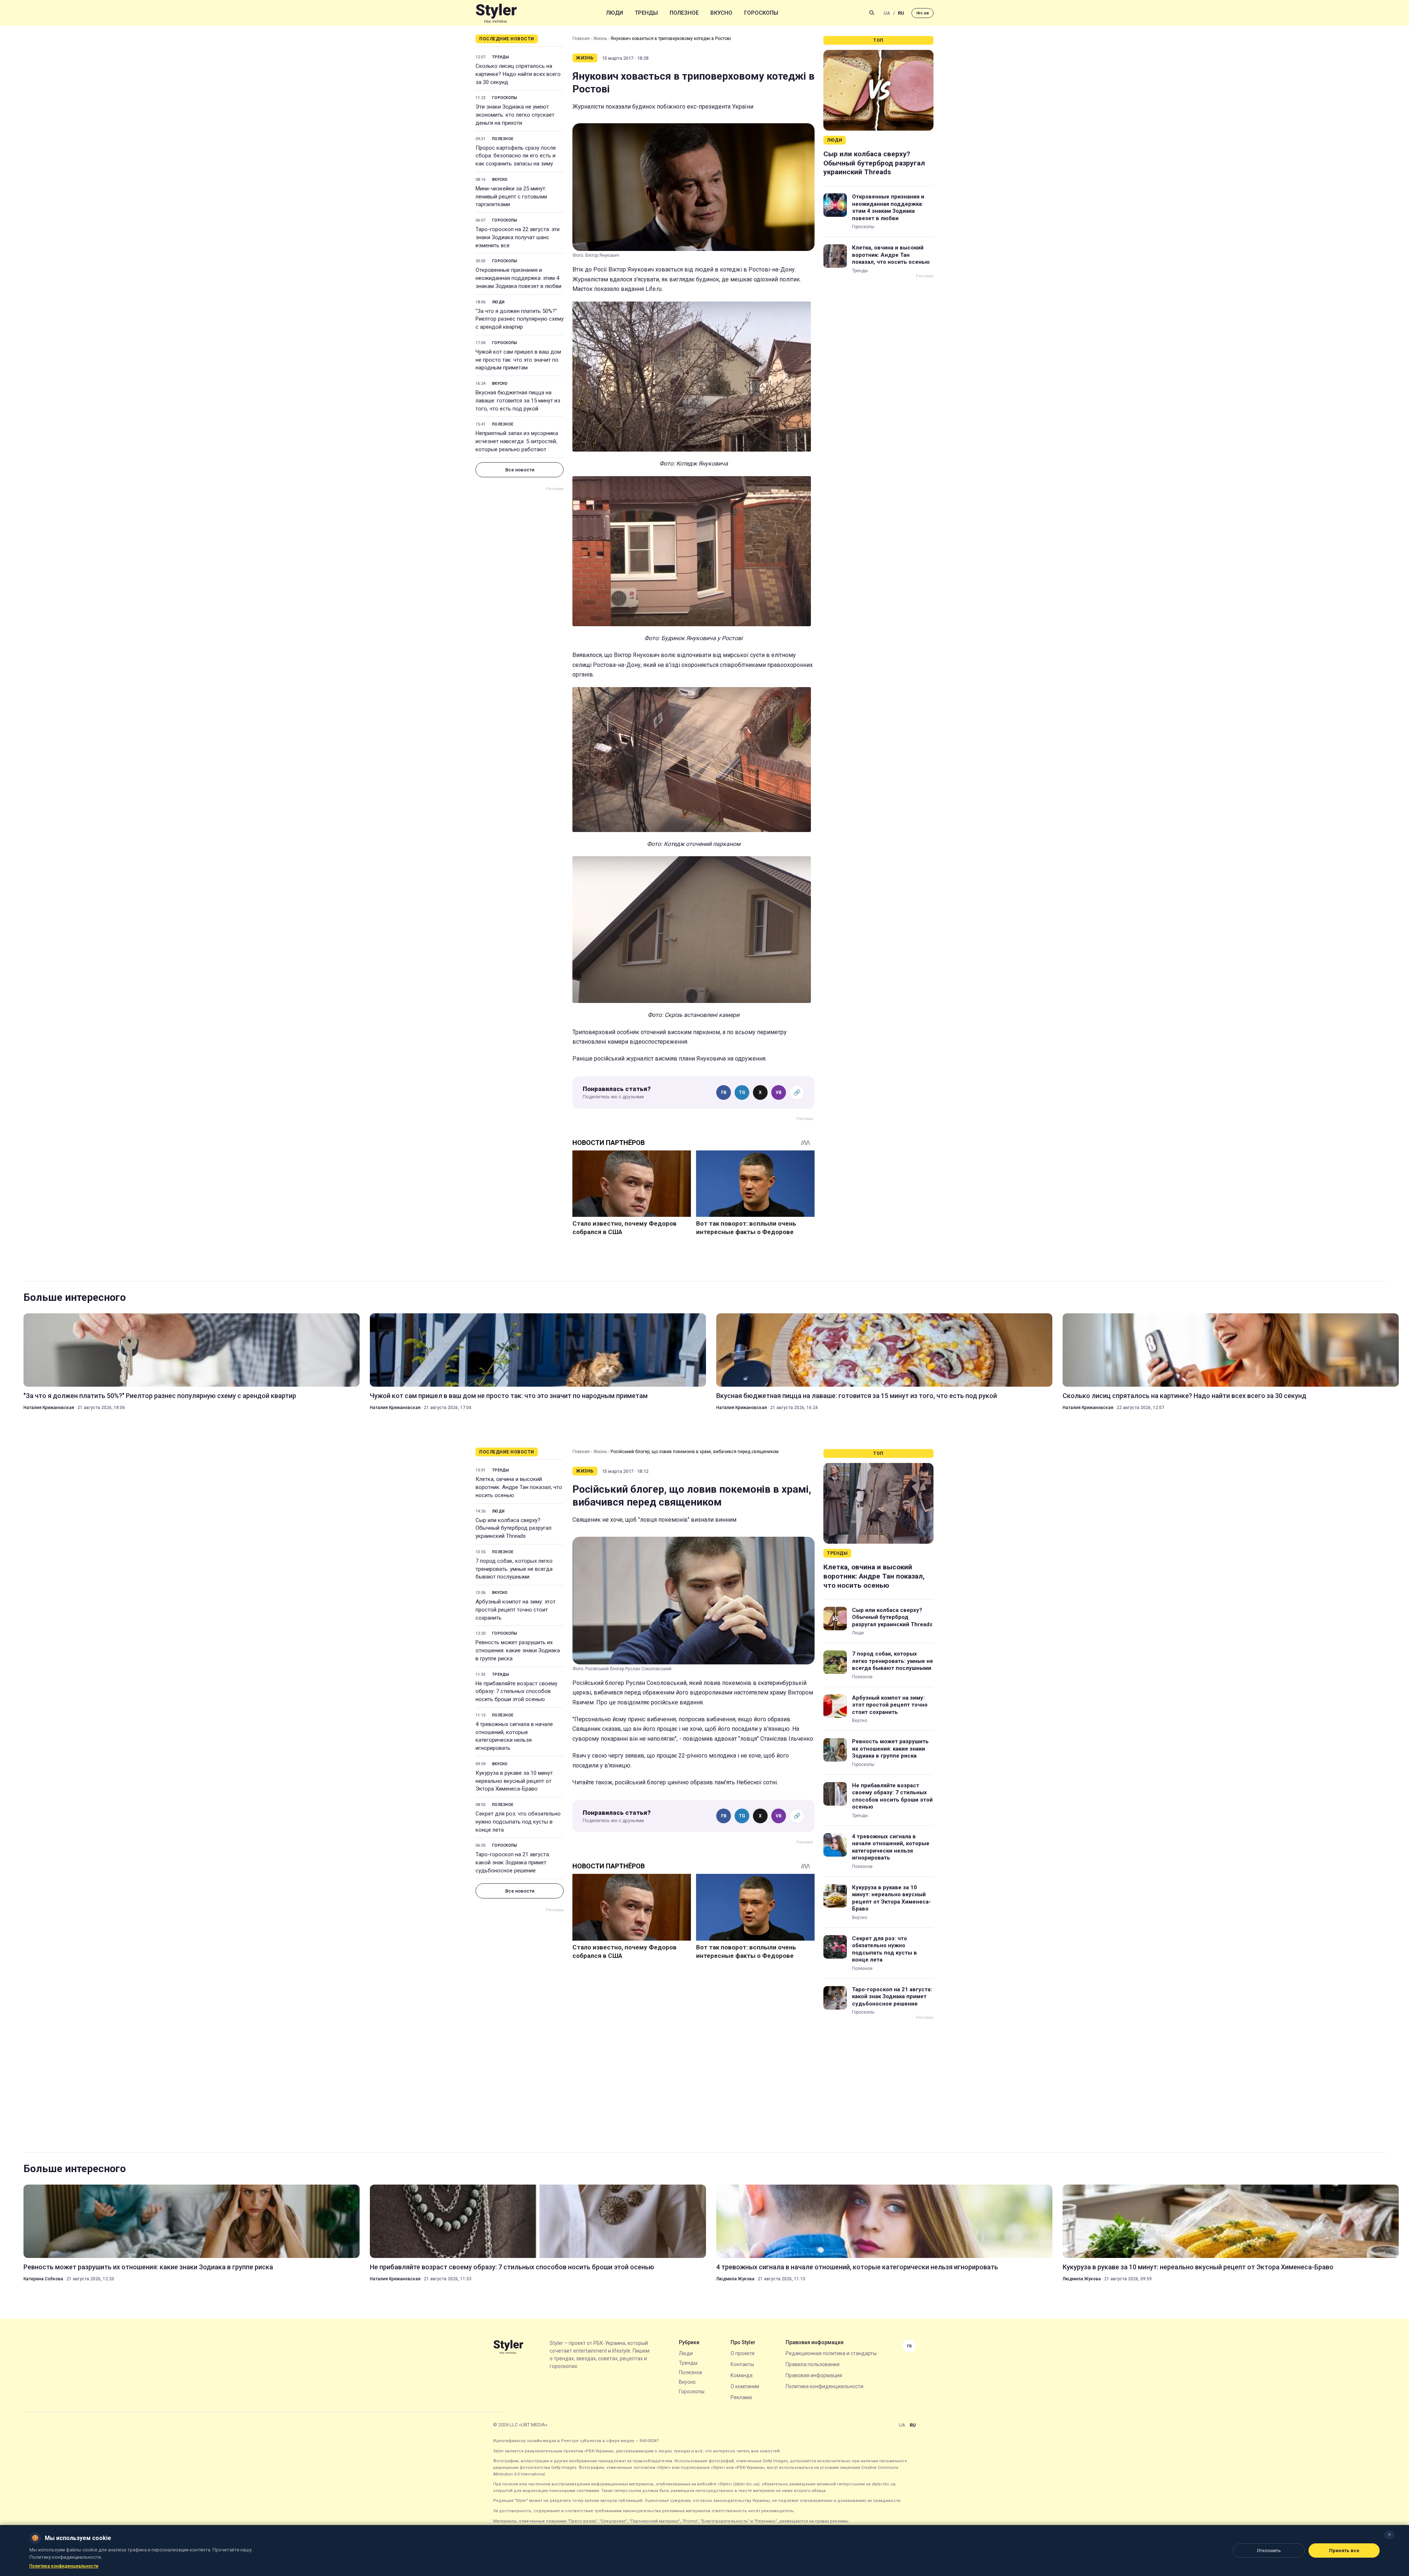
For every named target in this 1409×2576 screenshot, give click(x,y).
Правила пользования (813, 2364)
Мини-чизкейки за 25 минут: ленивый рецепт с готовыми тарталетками (511, 197)
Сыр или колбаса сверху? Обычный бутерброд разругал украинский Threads (874, 163)
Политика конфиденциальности (824, 2386)
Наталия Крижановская (49, 1408)
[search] (872, 13)
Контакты (742, 2364)
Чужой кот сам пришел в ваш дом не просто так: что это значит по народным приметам (518, 360)
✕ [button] (1389, 2535)
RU (901, 13)
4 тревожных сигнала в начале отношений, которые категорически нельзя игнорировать (514, 1736)
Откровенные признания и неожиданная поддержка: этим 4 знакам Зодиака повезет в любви (518, 278)
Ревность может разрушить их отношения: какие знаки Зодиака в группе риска (518, 1650)
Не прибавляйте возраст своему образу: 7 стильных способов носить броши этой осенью (516, 1692)
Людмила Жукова (735, 2279)
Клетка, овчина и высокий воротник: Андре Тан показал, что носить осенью (891, 255)
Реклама (741, 2397)
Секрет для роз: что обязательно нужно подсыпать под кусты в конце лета (518, 1822)
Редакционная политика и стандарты (831, 2353)
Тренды (646, 13)
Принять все (1344, 2551)
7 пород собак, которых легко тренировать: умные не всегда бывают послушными (514, 1569)
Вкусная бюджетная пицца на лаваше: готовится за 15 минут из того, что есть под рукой (518, 401)
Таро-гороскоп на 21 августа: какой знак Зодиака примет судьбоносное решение (513, 1862)
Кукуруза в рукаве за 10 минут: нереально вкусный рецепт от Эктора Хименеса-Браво (515, 1781)
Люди (615, 13)
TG (742, 1092)
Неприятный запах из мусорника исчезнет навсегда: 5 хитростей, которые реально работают (517, 441)
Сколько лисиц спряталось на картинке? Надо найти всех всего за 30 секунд (518, 74)
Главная (581, 39)
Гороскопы (761, 13)
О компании (745, 2386)
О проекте (743, 2353)
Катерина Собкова (43, 2279)
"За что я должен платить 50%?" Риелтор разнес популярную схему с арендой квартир (520, 319)
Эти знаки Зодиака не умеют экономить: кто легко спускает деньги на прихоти (515, 115)
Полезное (684, 13)
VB (779, 1092)
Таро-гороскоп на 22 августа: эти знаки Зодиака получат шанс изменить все (518, 237)
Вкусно (721, 13)
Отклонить (1269, 2551)
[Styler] (496, 13)
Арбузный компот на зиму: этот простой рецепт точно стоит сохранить (516, 1610)
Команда (742, 2375)
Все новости (520, 470)
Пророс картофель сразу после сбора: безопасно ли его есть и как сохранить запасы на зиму (516, 156)
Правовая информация (814, 2375)
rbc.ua (922, 13)
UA (887, 13)
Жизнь (600, 39)
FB (724, 1092)
